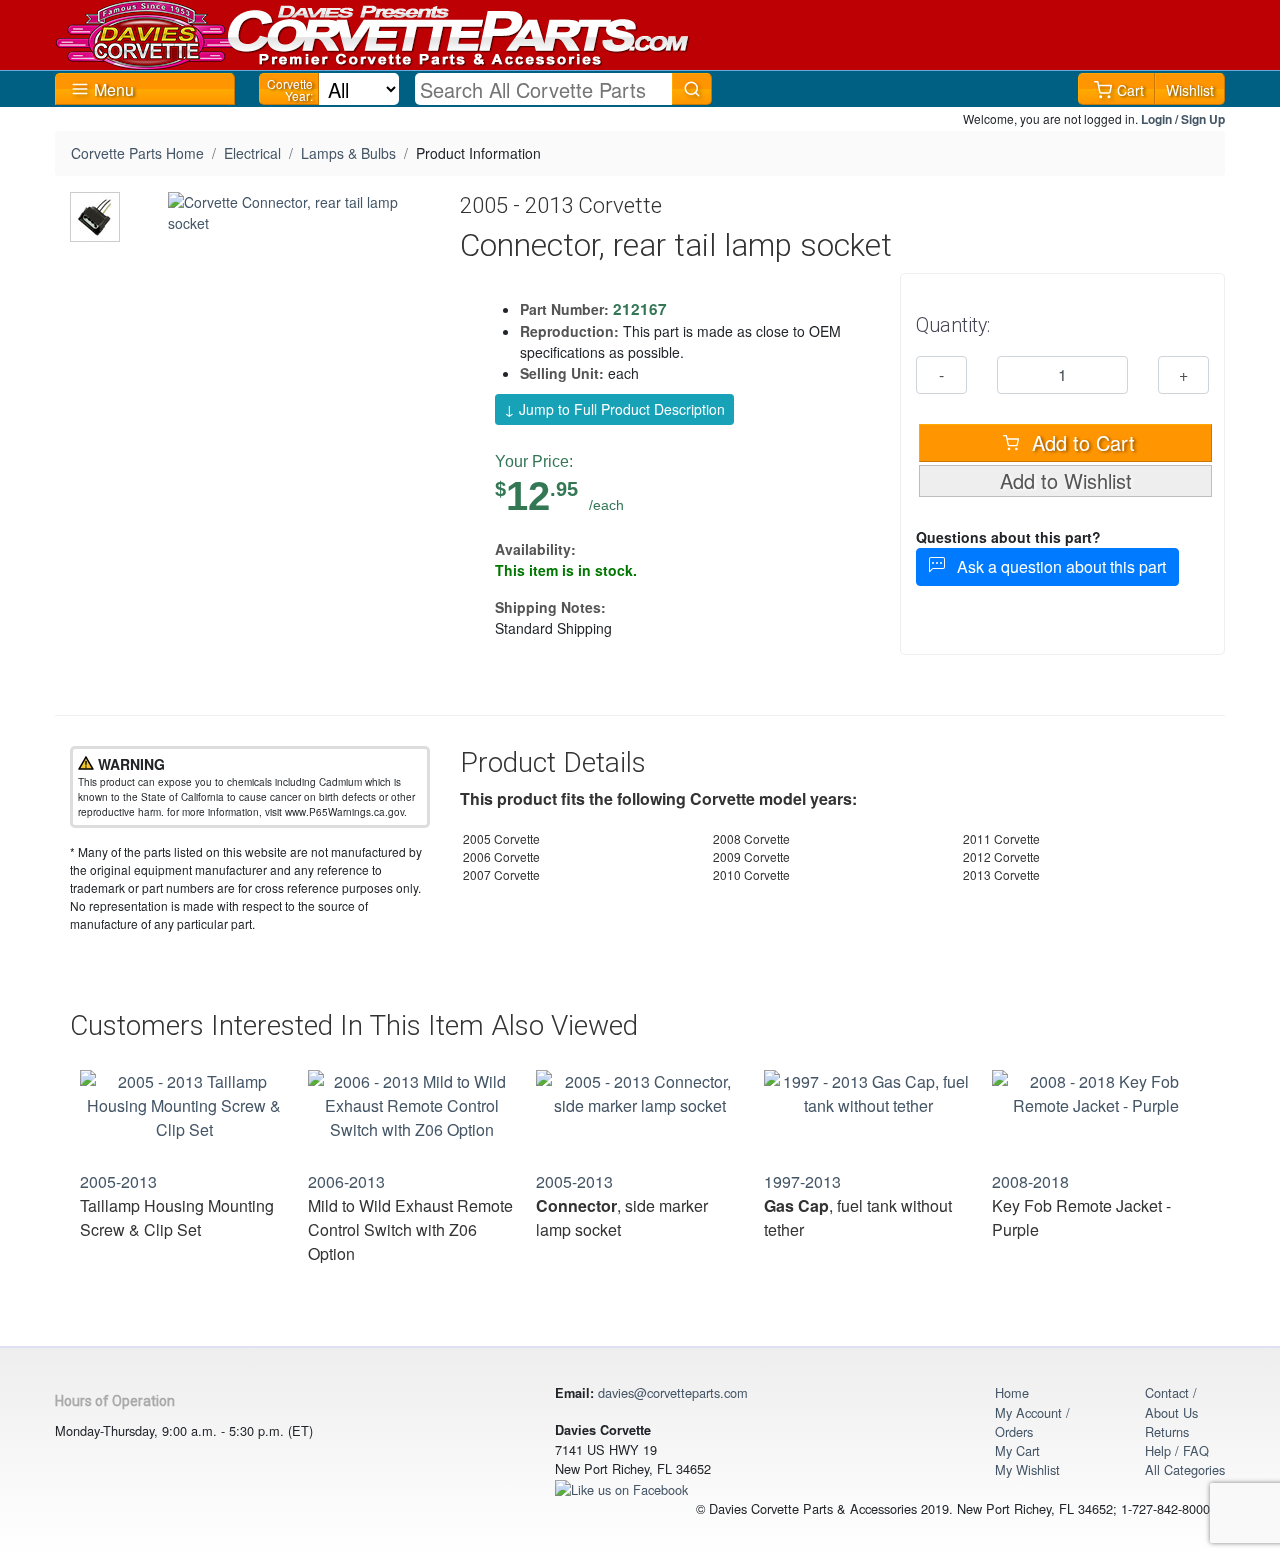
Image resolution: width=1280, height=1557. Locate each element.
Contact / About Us (1171, 1402)
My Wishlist (1027, 1469)
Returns (1167, 1431)
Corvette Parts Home (137, 153)
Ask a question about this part (1055, 566)
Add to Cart (1080, 442)
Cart (1130, 90)
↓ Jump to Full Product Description (614, 409)
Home (1012, 1392)
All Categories (1185, 1469)
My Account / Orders (1032, 1422)
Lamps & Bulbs (348, 153)
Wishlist (1190, 90)
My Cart (1017, 1450)
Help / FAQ (1177, 1450)
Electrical (252, 153)
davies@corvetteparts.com (673, 1392)
